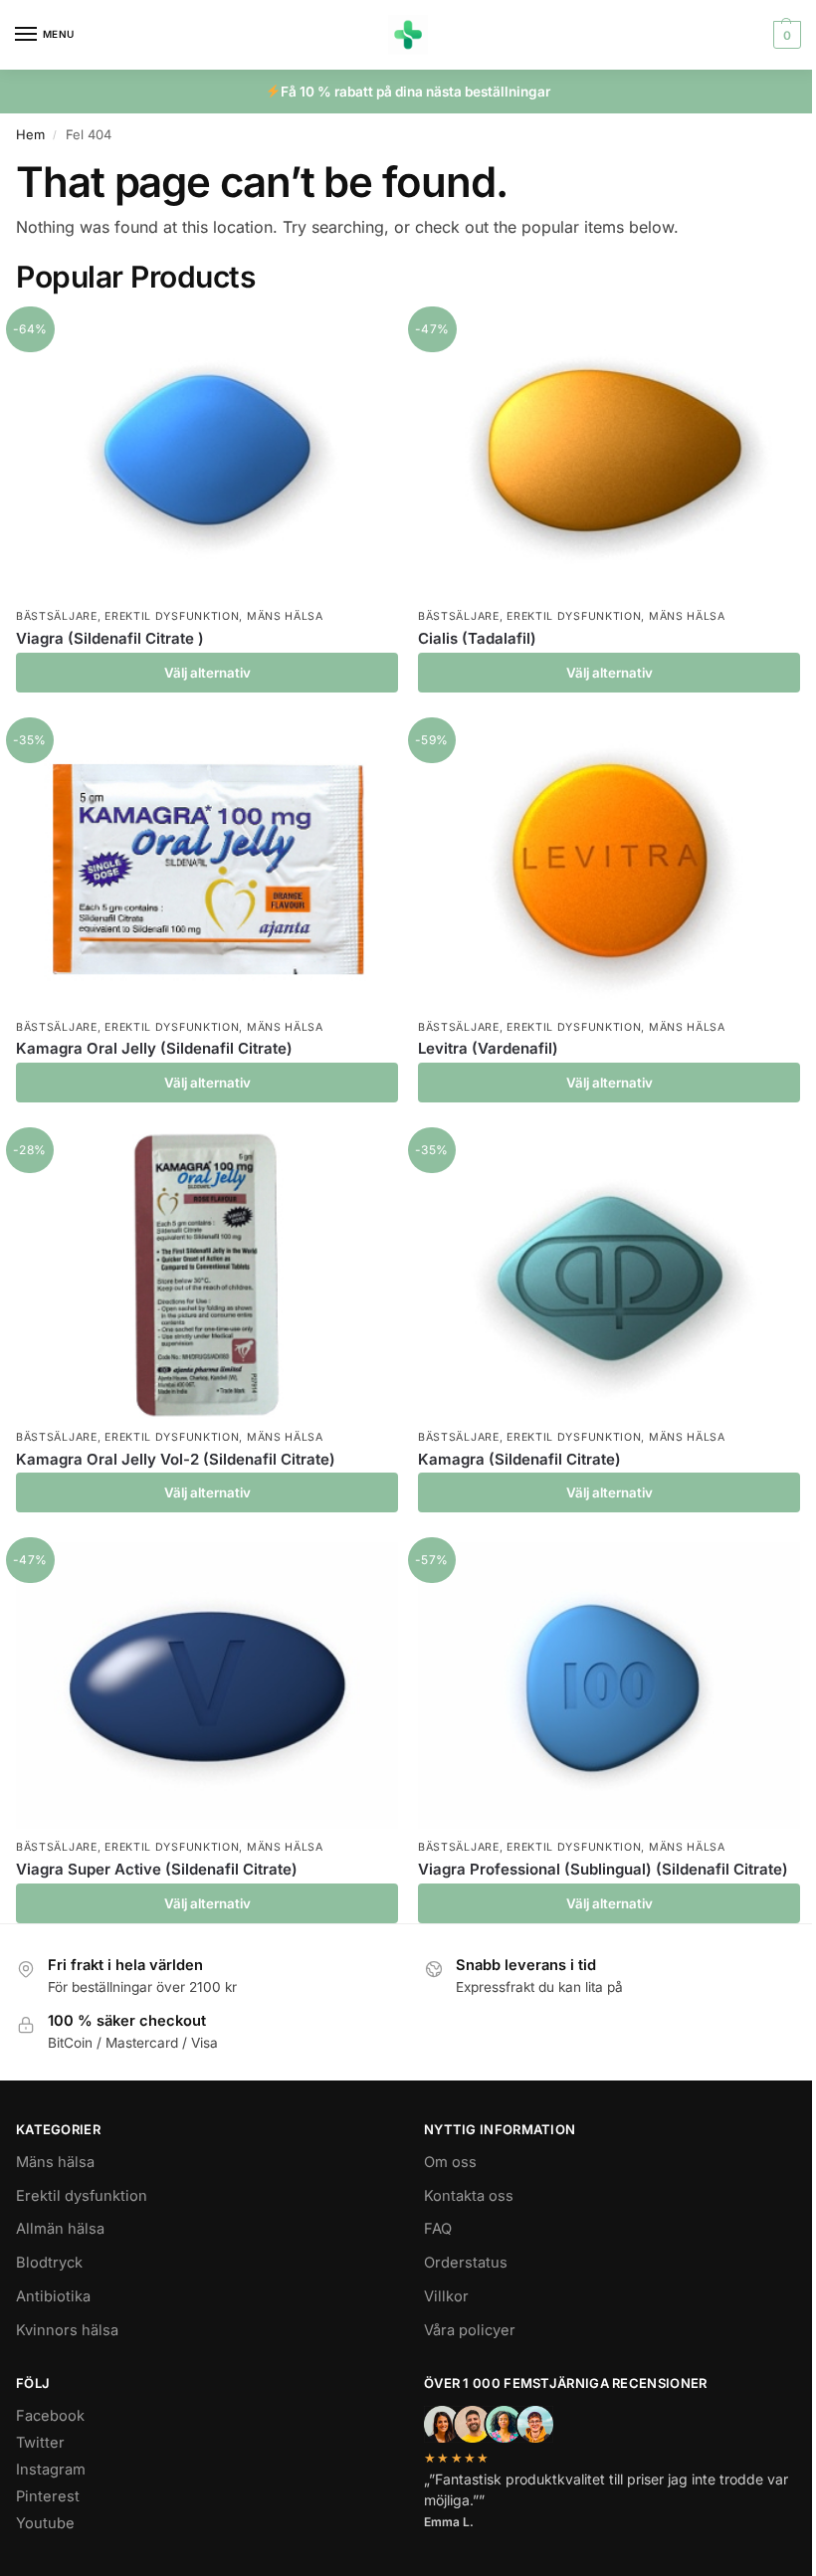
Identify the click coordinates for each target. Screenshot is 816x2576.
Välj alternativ (207, 673)
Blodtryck (49, 2263)
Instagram (51, 2470)
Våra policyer (470, 2330)
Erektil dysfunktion (172, 616)
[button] (785, 35)
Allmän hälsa (60, 2229)
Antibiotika (53, 2296)
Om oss (450, 2162)
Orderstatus (466, 2263)
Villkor (446, 2296)
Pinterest (48, 2496)
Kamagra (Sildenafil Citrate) (519, 1459)
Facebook (50, 2416)
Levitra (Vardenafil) (488, 1048)
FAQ (438, 2229)
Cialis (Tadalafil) (477, 638)
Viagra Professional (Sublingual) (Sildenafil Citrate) (603, 1869)
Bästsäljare (57, 616)
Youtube (45, 2523)
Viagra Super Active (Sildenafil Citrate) (157, 1869)
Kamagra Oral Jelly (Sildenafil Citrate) (154, 1048)
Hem (30, 134)
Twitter (40, 2443)
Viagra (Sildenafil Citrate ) (110, 638)
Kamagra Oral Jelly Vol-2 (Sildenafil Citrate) (176, 1459)
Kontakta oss (469, 2196)
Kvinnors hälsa (67, 2330)
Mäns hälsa (285, 616)
